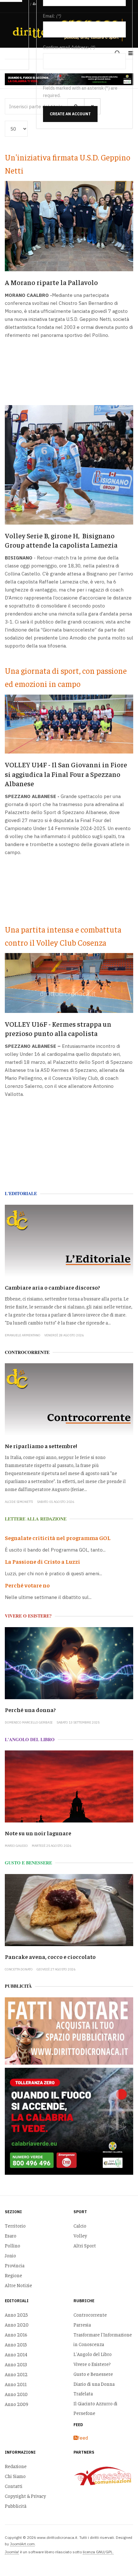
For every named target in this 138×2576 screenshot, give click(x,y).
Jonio (10, 2255)
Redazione (16, 2466)
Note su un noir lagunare (38, 1833)
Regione (13, 2275)
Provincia (15, 2265)
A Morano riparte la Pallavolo (51, 282)
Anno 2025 (16, 2315)
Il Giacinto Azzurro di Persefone (95, 2408)
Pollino (13, 2245)
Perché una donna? (30, 1710)
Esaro (11, 2235)
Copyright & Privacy (25, 2496)
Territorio (15, 2225)
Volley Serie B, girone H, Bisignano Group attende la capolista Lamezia (61, 540)
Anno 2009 (17, 2404)
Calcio (80, 2225)
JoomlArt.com (22, 2544)
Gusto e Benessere (93, 2374)
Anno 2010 (16, 2394)
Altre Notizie (18, 2285)
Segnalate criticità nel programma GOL (58, 1538)
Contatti (14, 2486)
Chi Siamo (15, 2476)
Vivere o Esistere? (92, 2364)
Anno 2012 (16, 2374)
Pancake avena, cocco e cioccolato (50, 1956)
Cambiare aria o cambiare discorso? (52, 1287)
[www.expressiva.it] (103, 2475)
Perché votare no (27, 1585)
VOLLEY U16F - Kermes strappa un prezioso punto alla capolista (58, 1028)
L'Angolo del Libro (93, 2354)
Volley (80, 2235)
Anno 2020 (17, 2324)
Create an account (70, 114)
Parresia (82, 2324)
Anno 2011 (16, 2384)
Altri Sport (85, 2245)
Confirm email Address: (66, 47)
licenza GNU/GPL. (98, 2552)
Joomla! (12, 2552)
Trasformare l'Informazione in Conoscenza (103, 2339)
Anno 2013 (16, 2364)
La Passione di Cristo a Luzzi (43, 1561)
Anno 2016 (16, 2334)
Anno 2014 (16, 2354)
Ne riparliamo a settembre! (41, 1446)
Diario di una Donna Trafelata (94, 2389)
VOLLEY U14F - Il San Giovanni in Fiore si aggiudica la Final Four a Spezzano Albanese (66, 774)
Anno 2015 (16, 2344)
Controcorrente (90, 2315)
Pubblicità (16, 2506)
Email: (49, 16)
